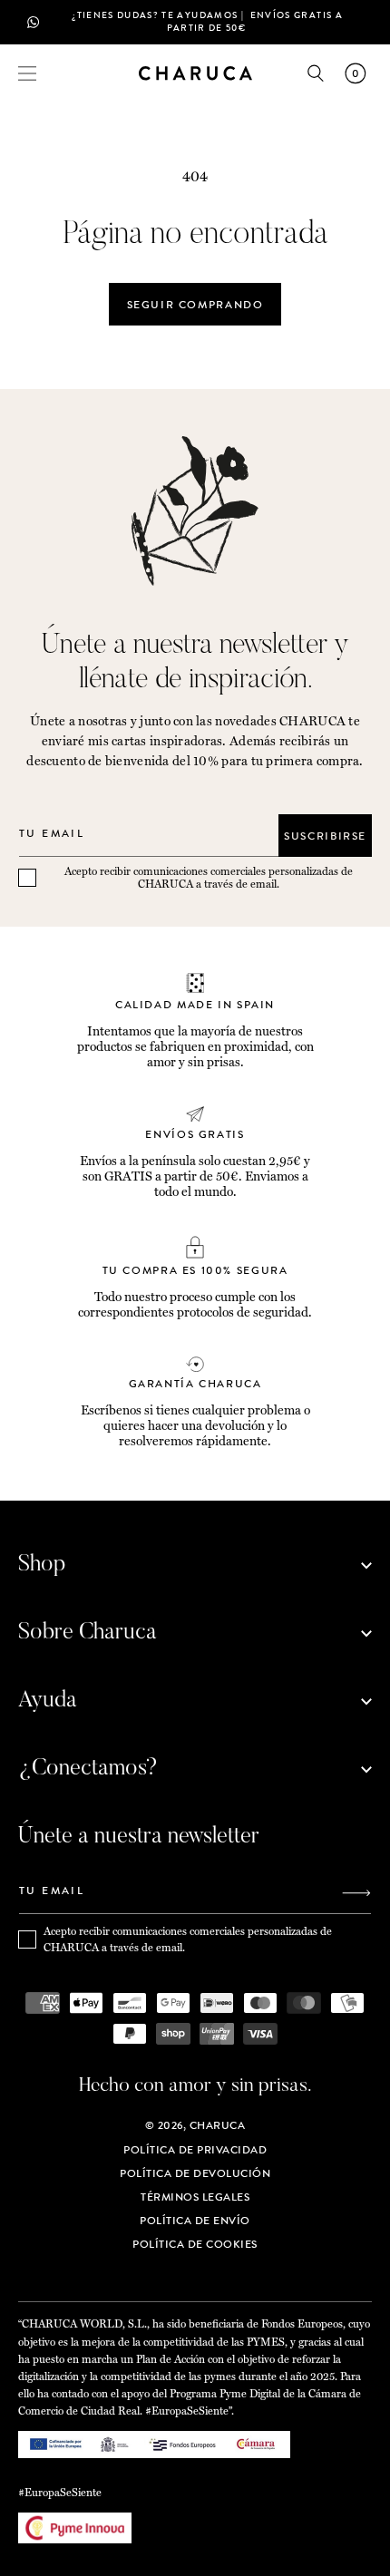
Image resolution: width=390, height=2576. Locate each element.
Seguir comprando (195, 305)
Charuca (218, 2125)
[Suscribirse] (356, 1893)
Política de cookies (195, 2244)
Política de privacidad (195, 2150)
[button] (27, 73)
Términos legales (195, 2197)
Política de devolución (195, 2173)
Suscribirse (325, 836)
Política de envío (195, 2221)
